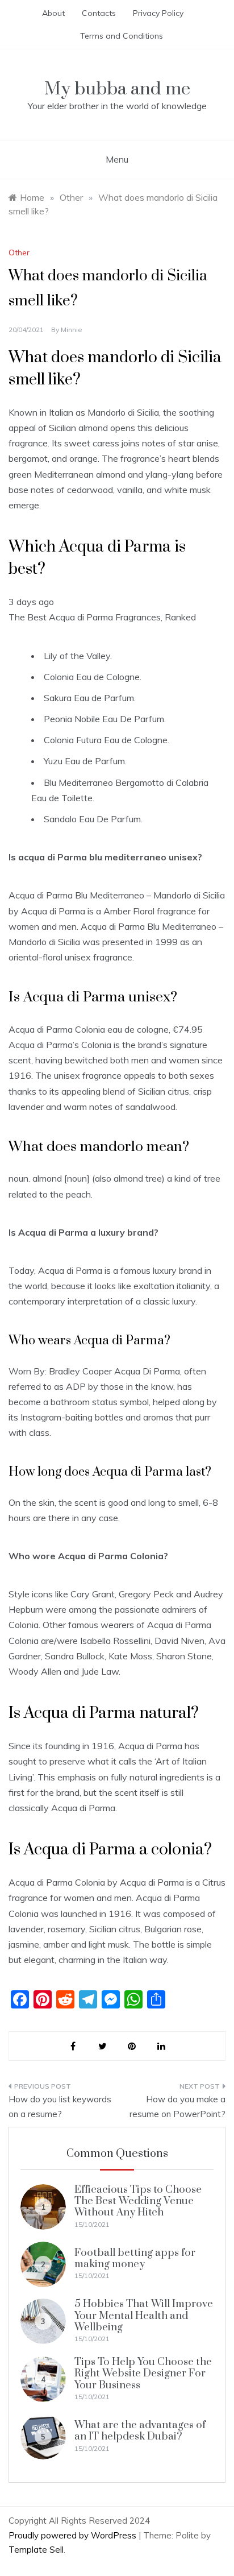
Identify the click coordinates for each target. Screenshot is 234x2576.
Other (19, 252)
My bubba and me (117, 89)
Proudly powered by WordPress (74, 2535)
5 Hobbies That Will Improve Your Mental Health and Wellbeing (144, 2316)
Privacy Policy (158, 13)
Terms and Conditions (122, 36)
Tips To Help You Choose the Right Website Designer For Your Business (143, 2374)
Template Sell (36, 2550)
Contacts (99, 13)
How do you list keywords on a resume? (60, 2107)
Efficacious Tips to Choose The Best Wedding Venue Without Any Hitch (138, 2201)
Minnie (72, 330)
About (53, 13)
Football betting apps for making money (135, 2258)
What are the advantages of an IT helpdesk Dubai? (140, 2431)
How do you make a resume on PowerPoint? (177, 2107)
